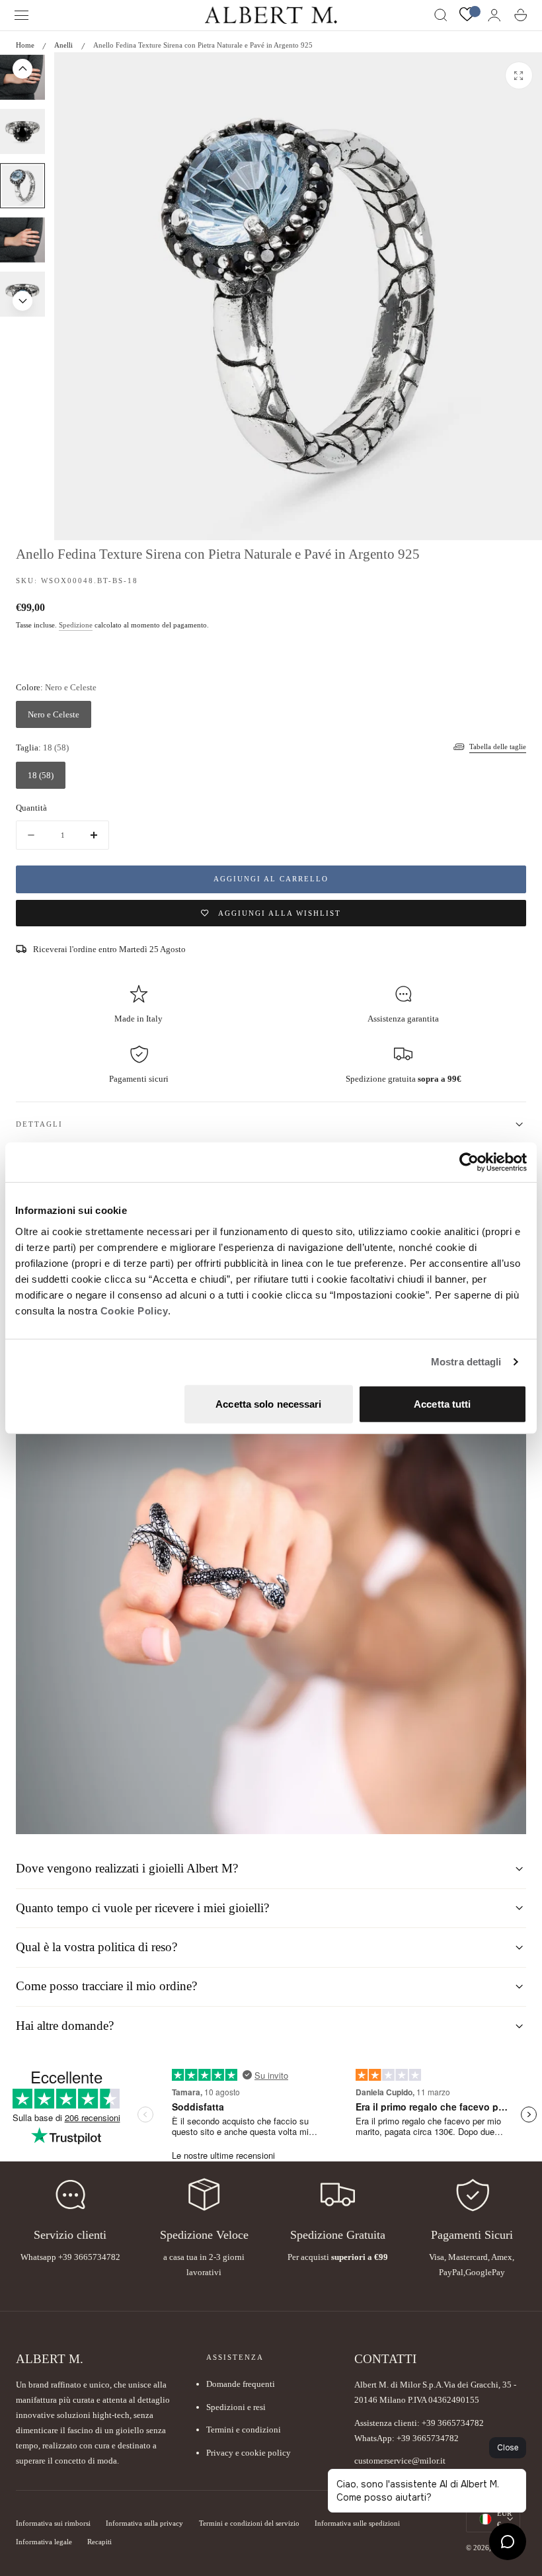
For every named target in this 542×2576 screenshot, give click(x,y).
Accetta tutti (442, 1403)
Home (25, 45)
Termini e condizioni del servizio (249, 2523)
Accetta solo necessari (268, 1403)
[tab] (22, 132)
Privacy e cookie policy (249, 2453)
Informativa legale (44, 2542)
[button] (22, 15)
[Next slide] (22, 301)
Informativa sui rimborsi (53, 2523)
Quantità (31, 808)
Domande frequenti (241, 2384)
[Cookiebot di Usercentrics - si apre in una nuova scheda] (469, 1162)
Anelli (63, 45)
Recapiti (99, 2542)
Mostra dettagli (466, 1362)
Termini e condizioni (244, 2430)
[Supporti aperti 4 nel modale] (519, 75)
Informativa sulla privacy (144, 2523)
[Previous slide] (22, 69)
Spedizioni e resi (236, 2407)
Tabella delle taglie (498, 746)
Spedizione (76, 625)
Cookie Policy (135, 1310)
